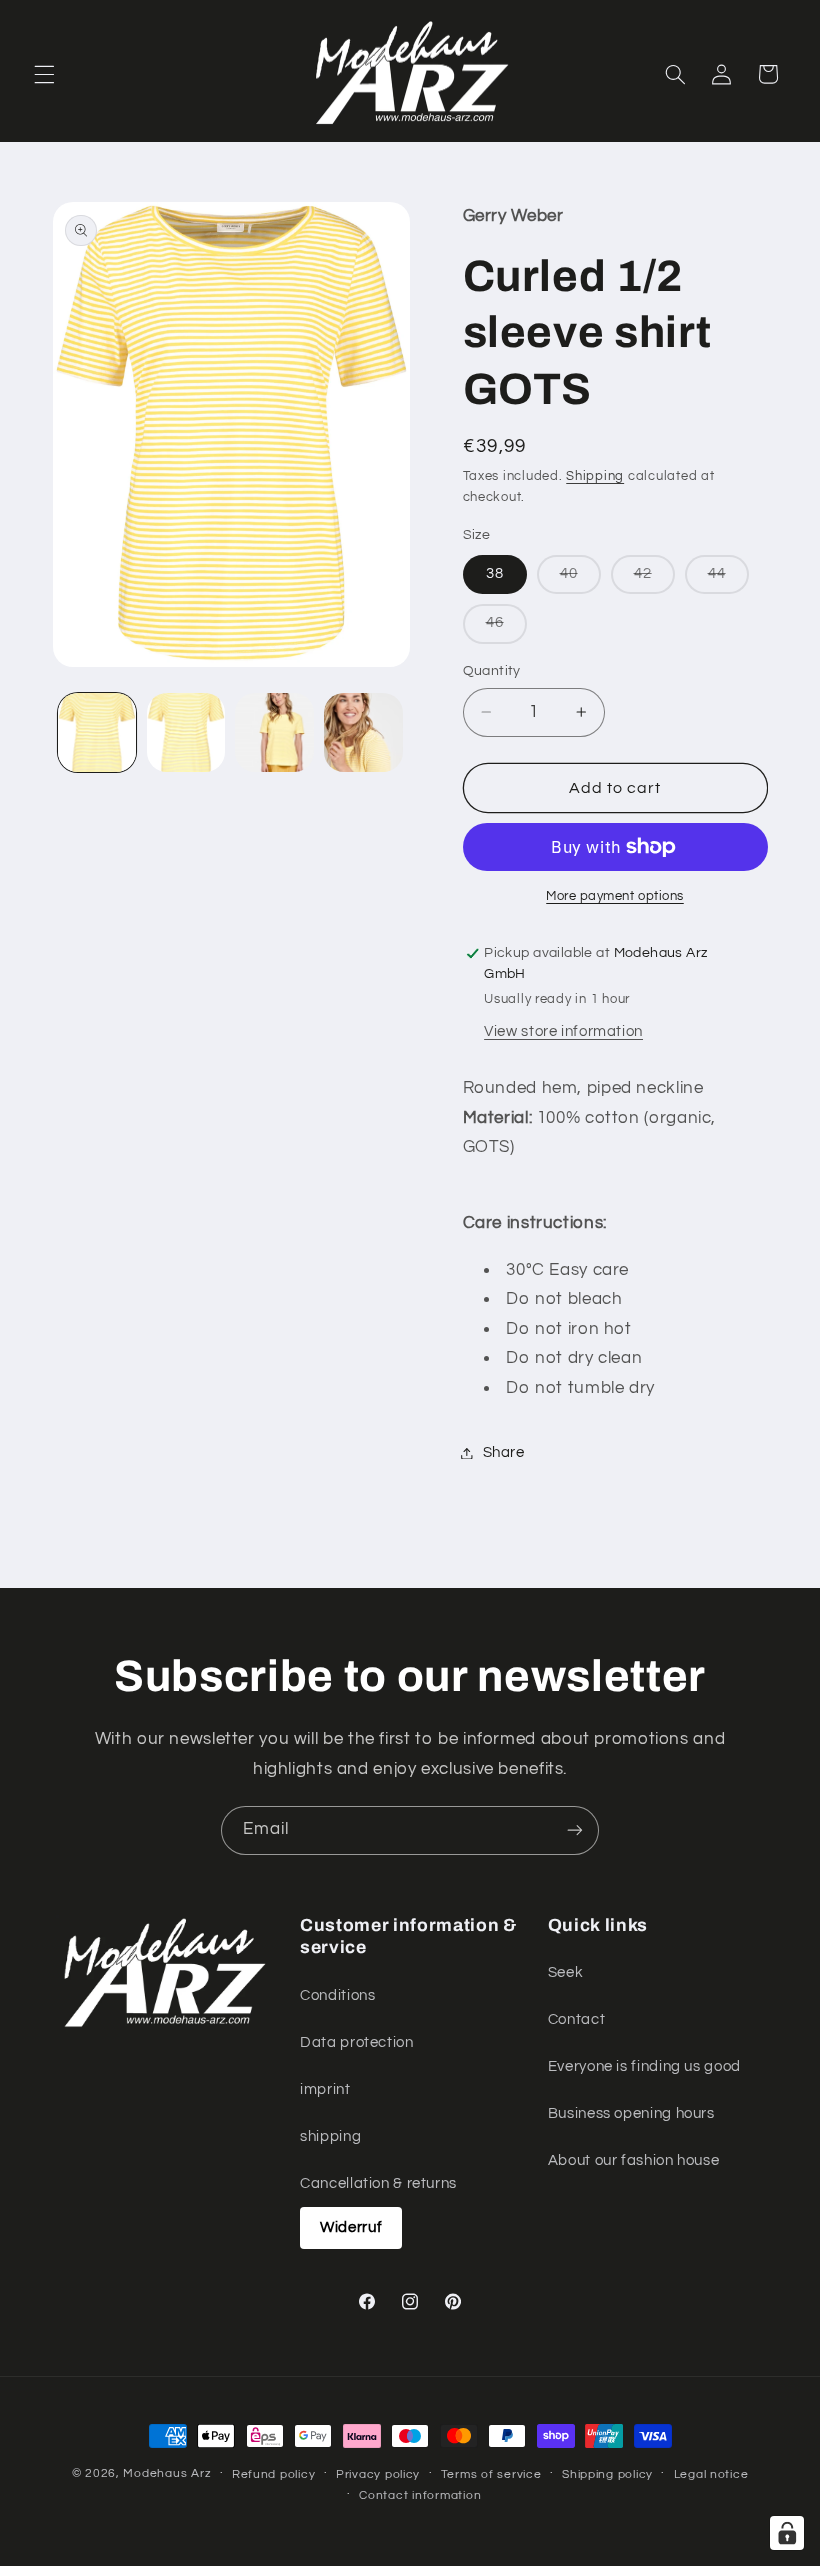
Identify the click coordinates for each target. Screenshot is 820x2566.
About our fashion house (634, 2160)
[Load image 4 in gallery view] (363, 732)
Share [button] (504, 1452)
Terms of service (491, 2474)
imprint (325, 2089)
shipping (330, 2136)
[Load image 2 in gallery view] (186, 732)
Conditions (337, 1995)
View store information (563, 1031)
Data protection (356, 2042)
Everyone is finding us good (644, 2066)
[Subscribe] (575, 1830)
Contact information (420, 2495)
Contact (576, 2019)
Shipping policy (607, 2474)
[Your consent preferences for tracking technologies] (787, 2533)
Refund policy (274, 2474)
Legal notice (711, 2474)
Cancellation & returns (378, 2183)
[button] (44, 74)
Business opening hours (631, 2113)
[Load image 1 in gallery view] (97, 732)
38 (495, 573)
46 (506, 628)
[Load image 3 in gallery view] (274, 732)
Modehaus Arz (167, 2473)
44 (728, 579)
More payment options (615, 896)
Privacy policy (378, 2474)
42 (654, 579)
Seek (566, 1972)
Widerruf (351, 2227)
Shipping (595, 476)
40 (580, 579)
